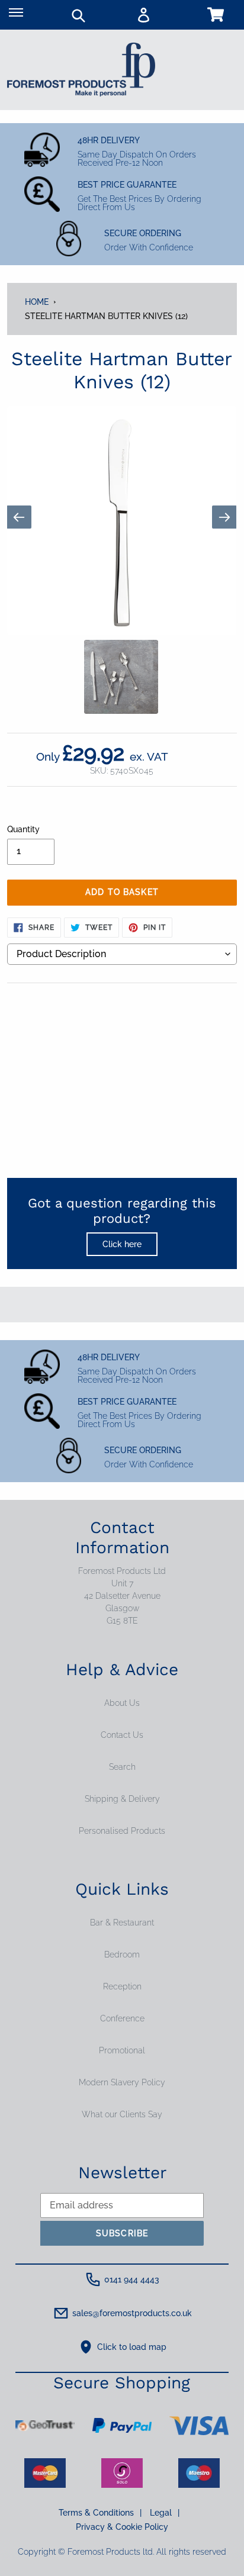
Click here (122, 1244)
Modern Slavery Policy (122, 2082)
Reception (122, 1986)
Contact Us (122, 1735)
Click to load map (132, 2347)
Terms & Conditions (100, 2513)
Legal (165, 2513)
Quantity (23, 829)
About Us (122, 1703)
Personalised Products (122, 1831)
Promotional (122, 2050)
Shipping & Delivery (122, 1799)
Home (37, 302)
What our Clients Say (122, 2114)
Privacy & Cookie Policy (122, 2527)
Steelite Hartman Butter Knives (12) (106, 316)
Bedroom (122, 1954)
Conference (122, 2018)
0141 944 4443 (132, 2279)
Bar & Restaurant (122, 1923)
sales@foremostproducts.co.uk (132, 2313)
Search (122, 1767)
